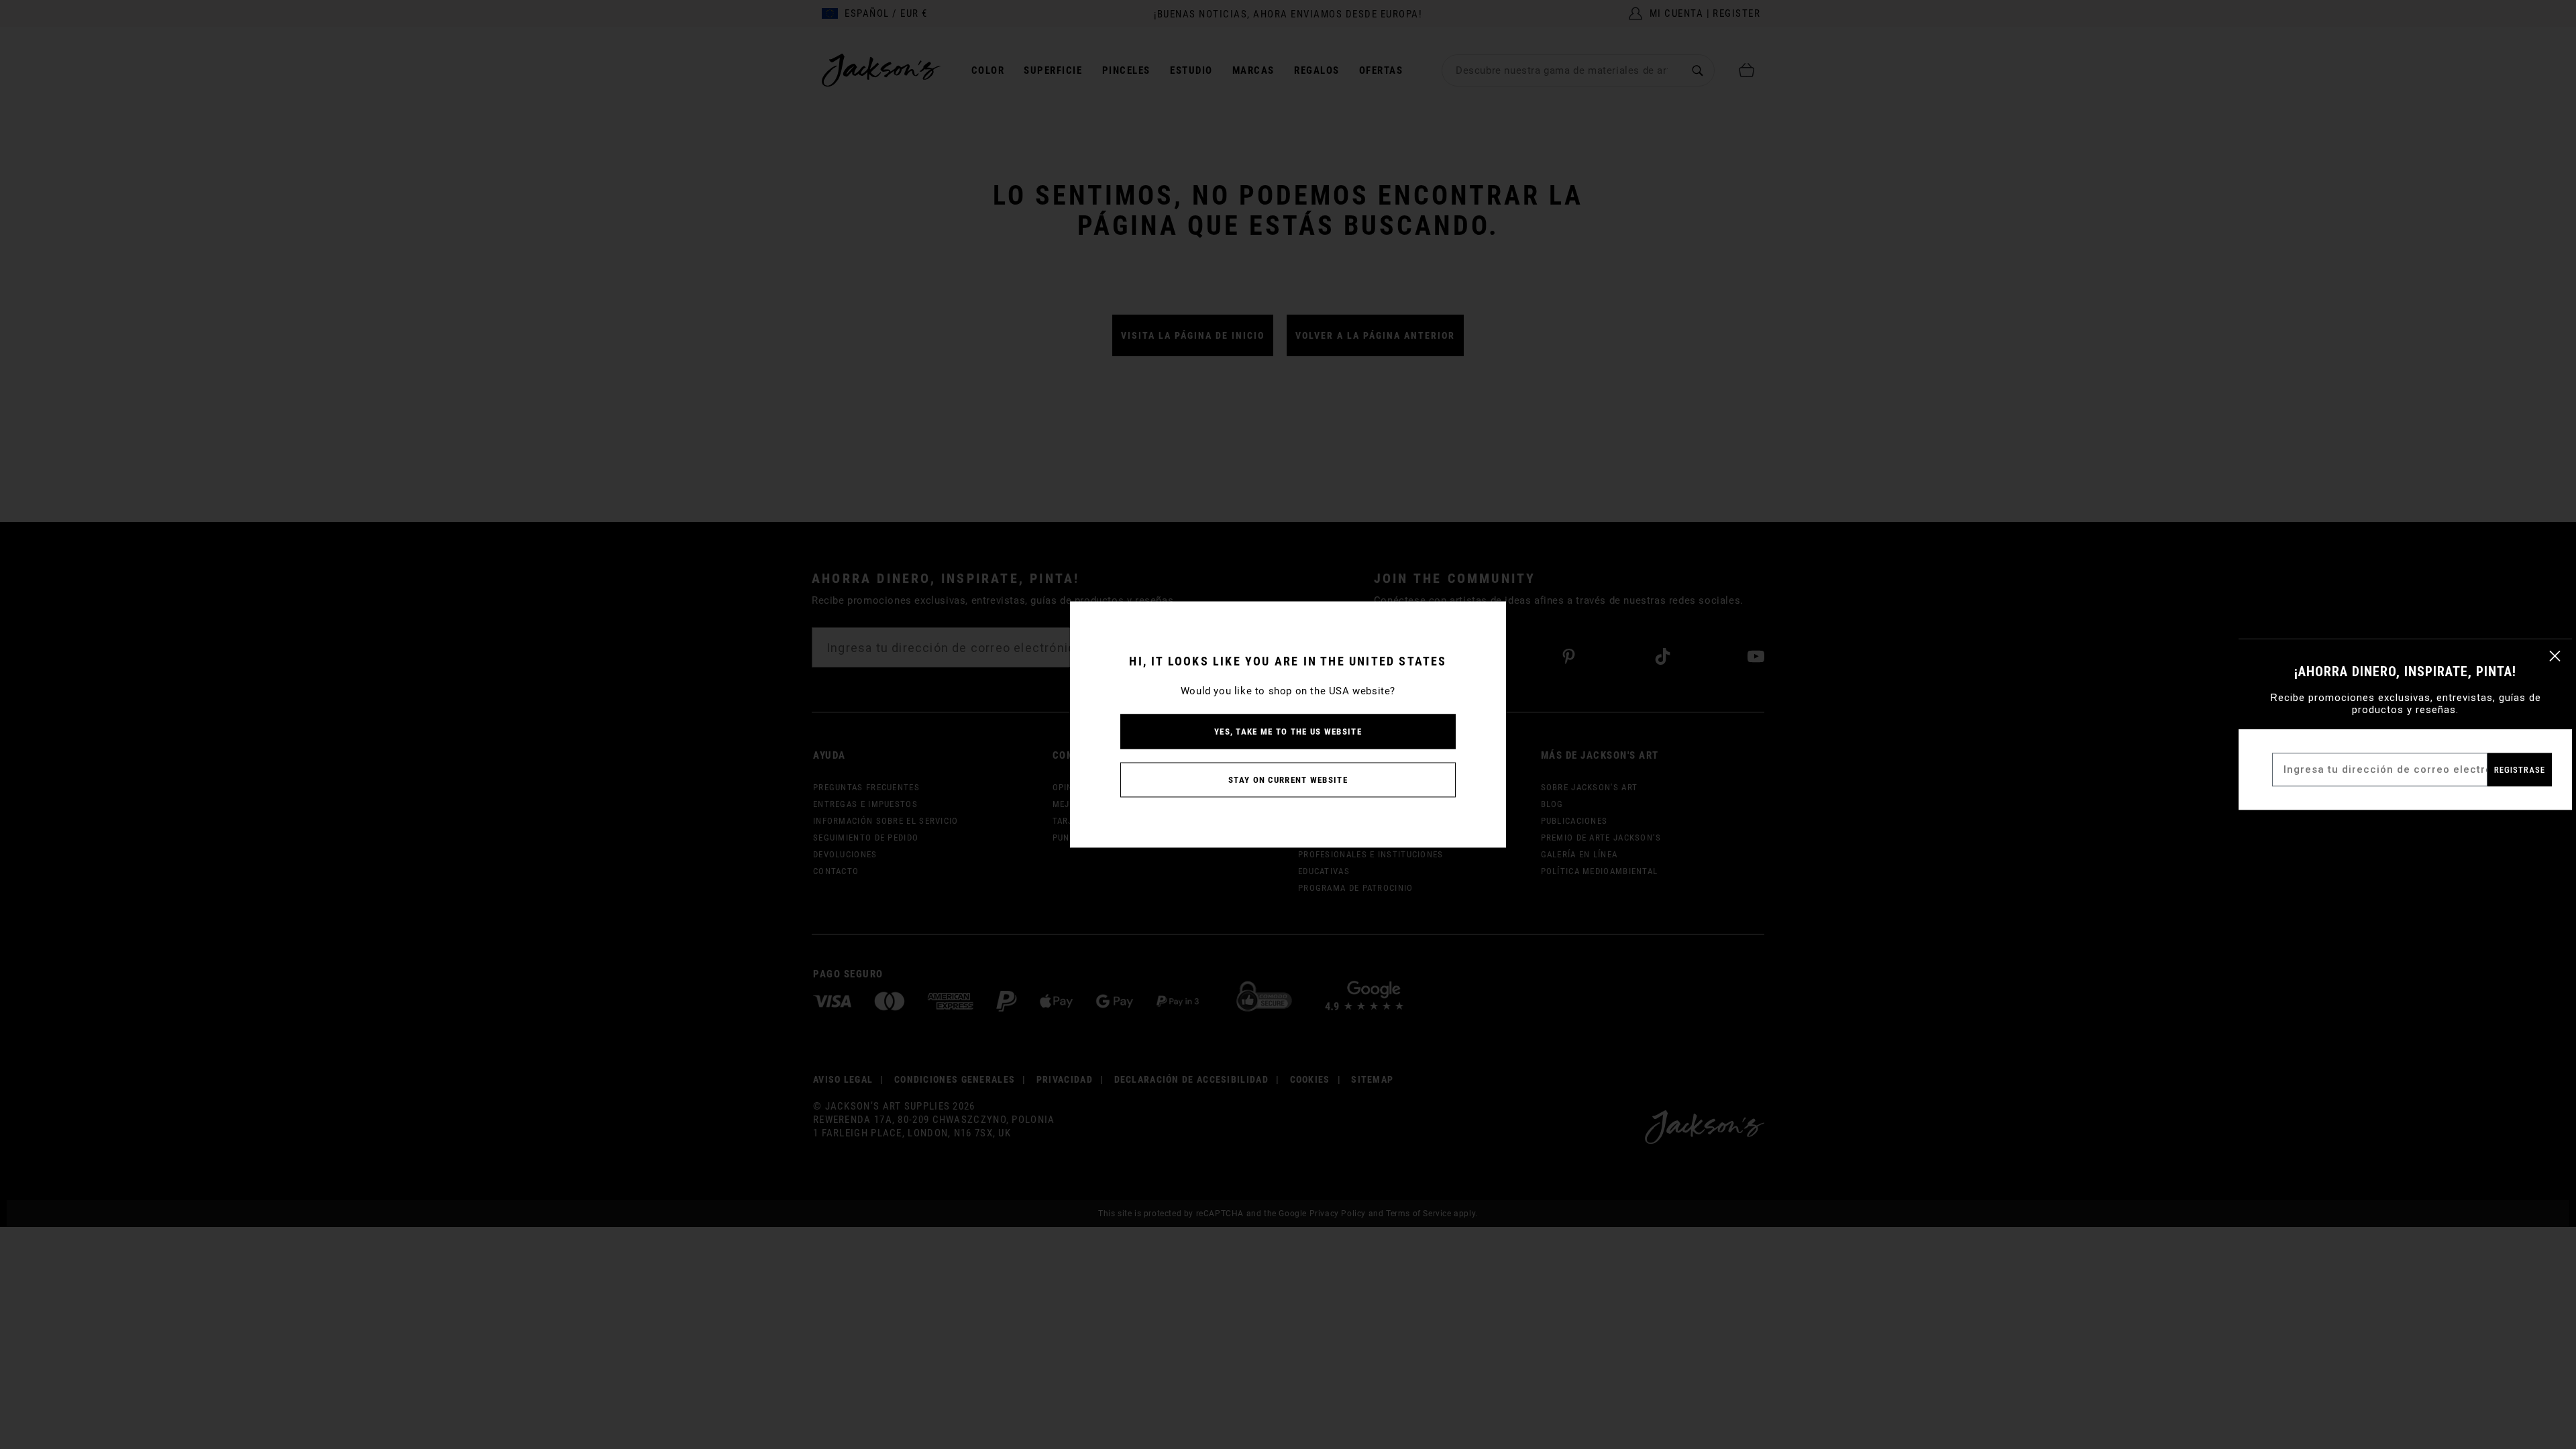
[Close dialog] (2555, 656)
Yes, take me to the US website (1288, 732)
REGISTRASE (2520, 770)
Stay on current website (1288, 780)
